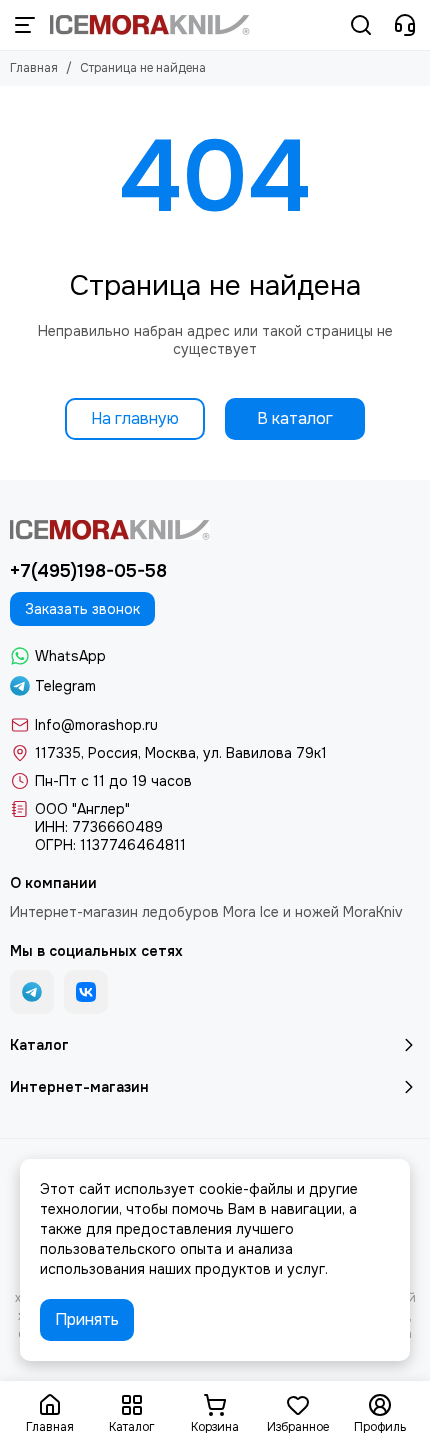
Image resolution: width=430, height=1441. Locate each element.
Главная (34, 68)
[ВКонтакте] (86, 992)
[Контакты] (405, 25)
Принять (87, 1319)
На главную (135, 418)
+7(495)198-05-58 (88, 571)
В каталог (295, 418)
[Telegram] (32, 992)
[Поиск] (361, 25)
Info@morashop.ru (96, 725)
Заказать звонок (82, 609)
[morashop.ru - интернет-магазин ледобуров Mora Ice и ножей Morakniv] (150, 25)
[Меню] (25, 25)
